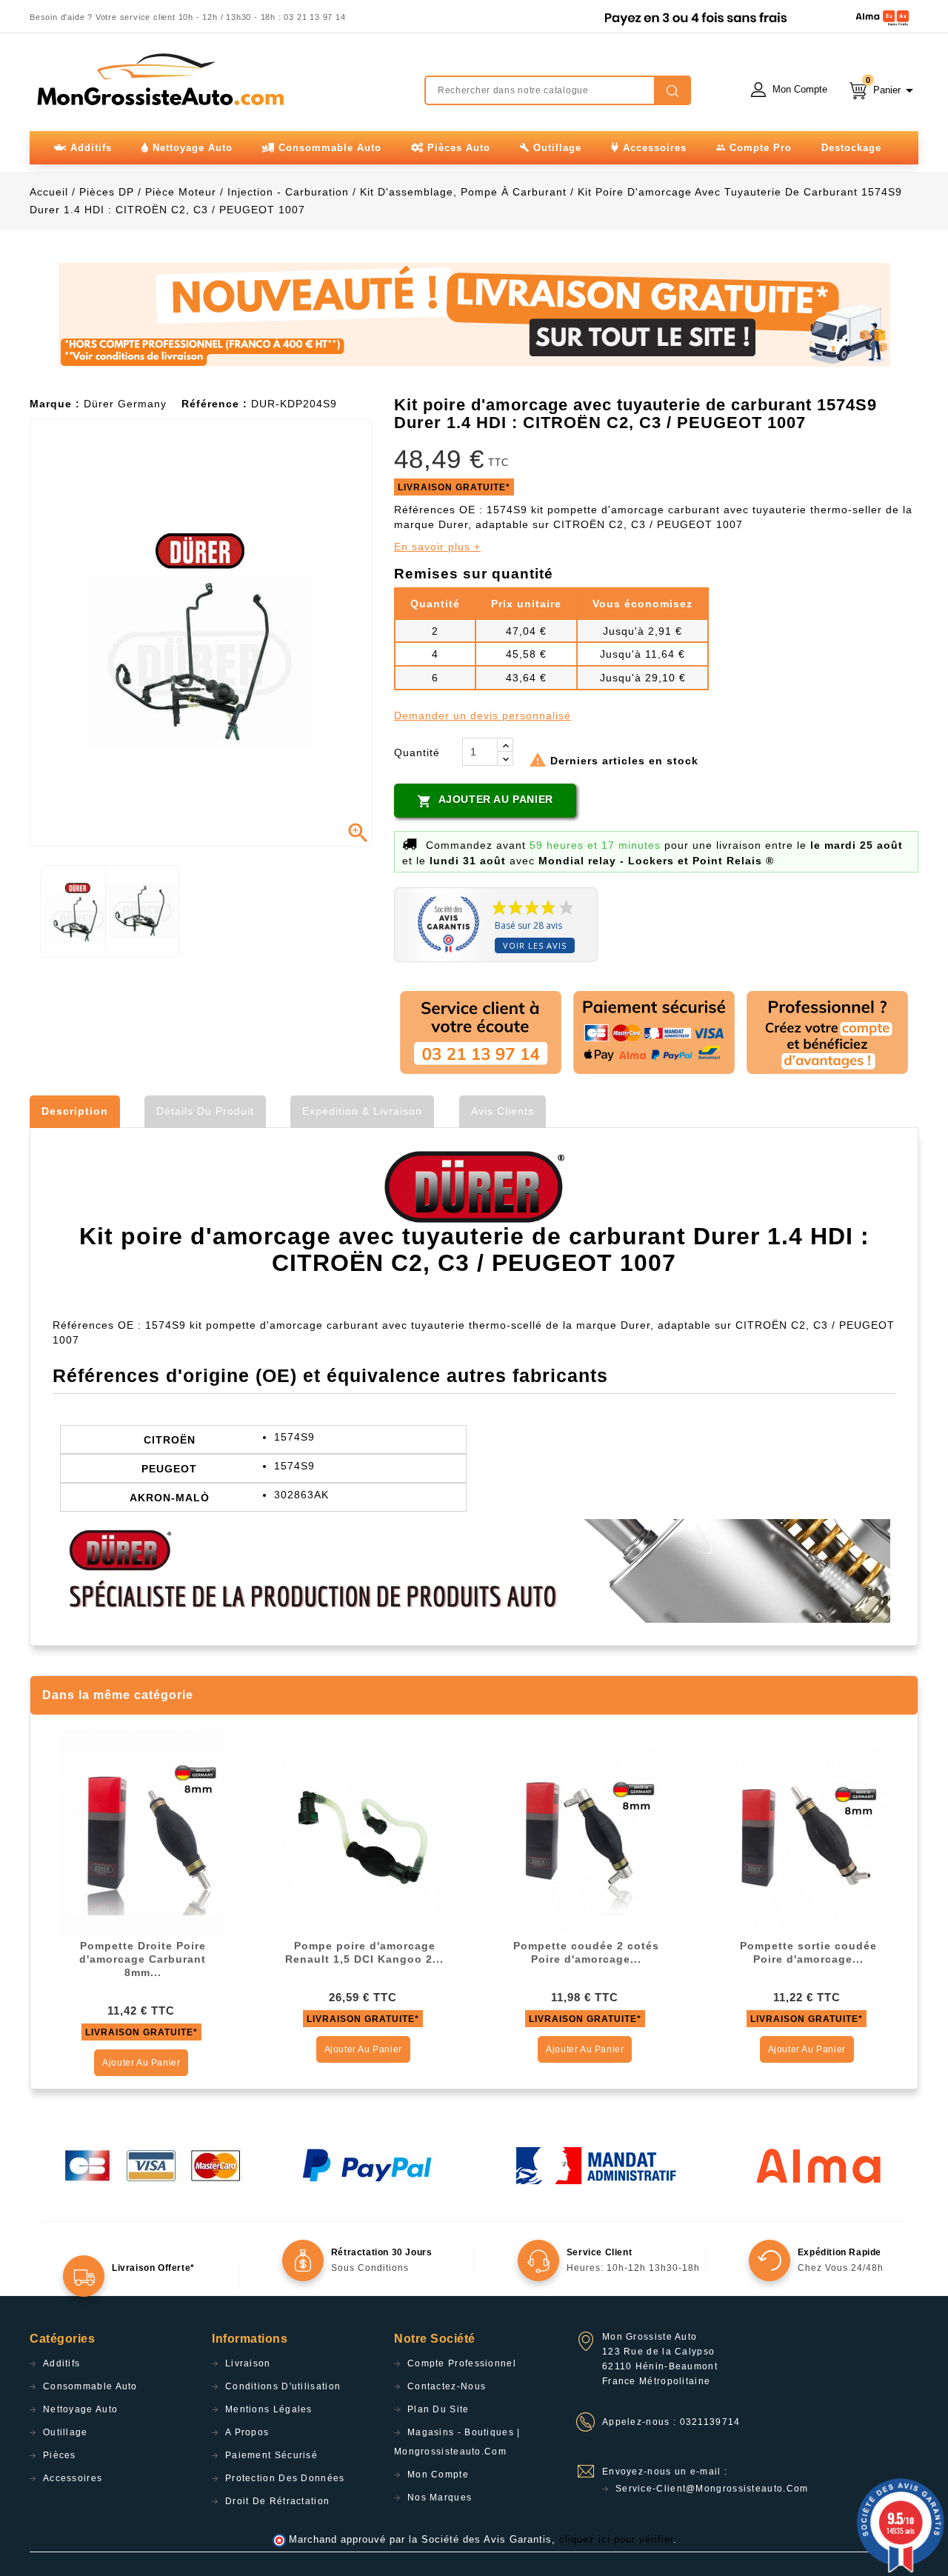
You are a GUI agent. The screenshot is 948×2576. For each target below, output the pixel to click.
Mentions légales (269, 2409)
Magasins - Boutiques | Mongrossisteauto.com (457, 2442)
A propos (247, 2432)
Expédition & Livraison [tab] (362, 1111)
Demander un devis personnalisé (483, 715)
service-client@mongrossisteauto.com (712, 2489)
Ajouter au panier (485, 801)
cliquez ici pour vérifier (616, 2540)
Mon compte (438, 2475)
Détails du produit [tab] (205, 1111)
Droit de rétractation (277, 2501)
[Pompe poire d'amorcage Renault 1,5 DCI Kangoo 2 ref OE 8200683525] (363, 1832)
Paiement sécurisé (271, 2455)
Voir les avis (535, 945)
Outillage (66, 2432)
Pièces (60, 2455)
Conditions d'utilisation (283, 2386)
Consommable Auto (90, 2386)
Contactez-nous (447, 2386)
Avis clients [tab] (503, 1111)
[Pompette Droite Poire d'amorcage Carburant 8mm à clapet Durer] (141, 1832)
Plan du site (438, 2409)
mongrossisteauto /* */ (159, 79)
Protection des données (285, 2478)
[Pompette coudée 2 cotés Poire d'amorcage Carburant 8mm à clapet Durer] (585, 1832)
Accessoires (73, 2478)
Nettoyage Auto (80, 2409)
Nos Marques (440, 2497)
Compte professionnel (462, 2363)
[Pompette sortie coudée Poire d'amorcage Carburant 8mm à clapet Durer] (807, 1832)
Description (75, 1111)
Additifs (61, 2363)
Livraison (248, 2363)
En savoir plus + (437, 547)
